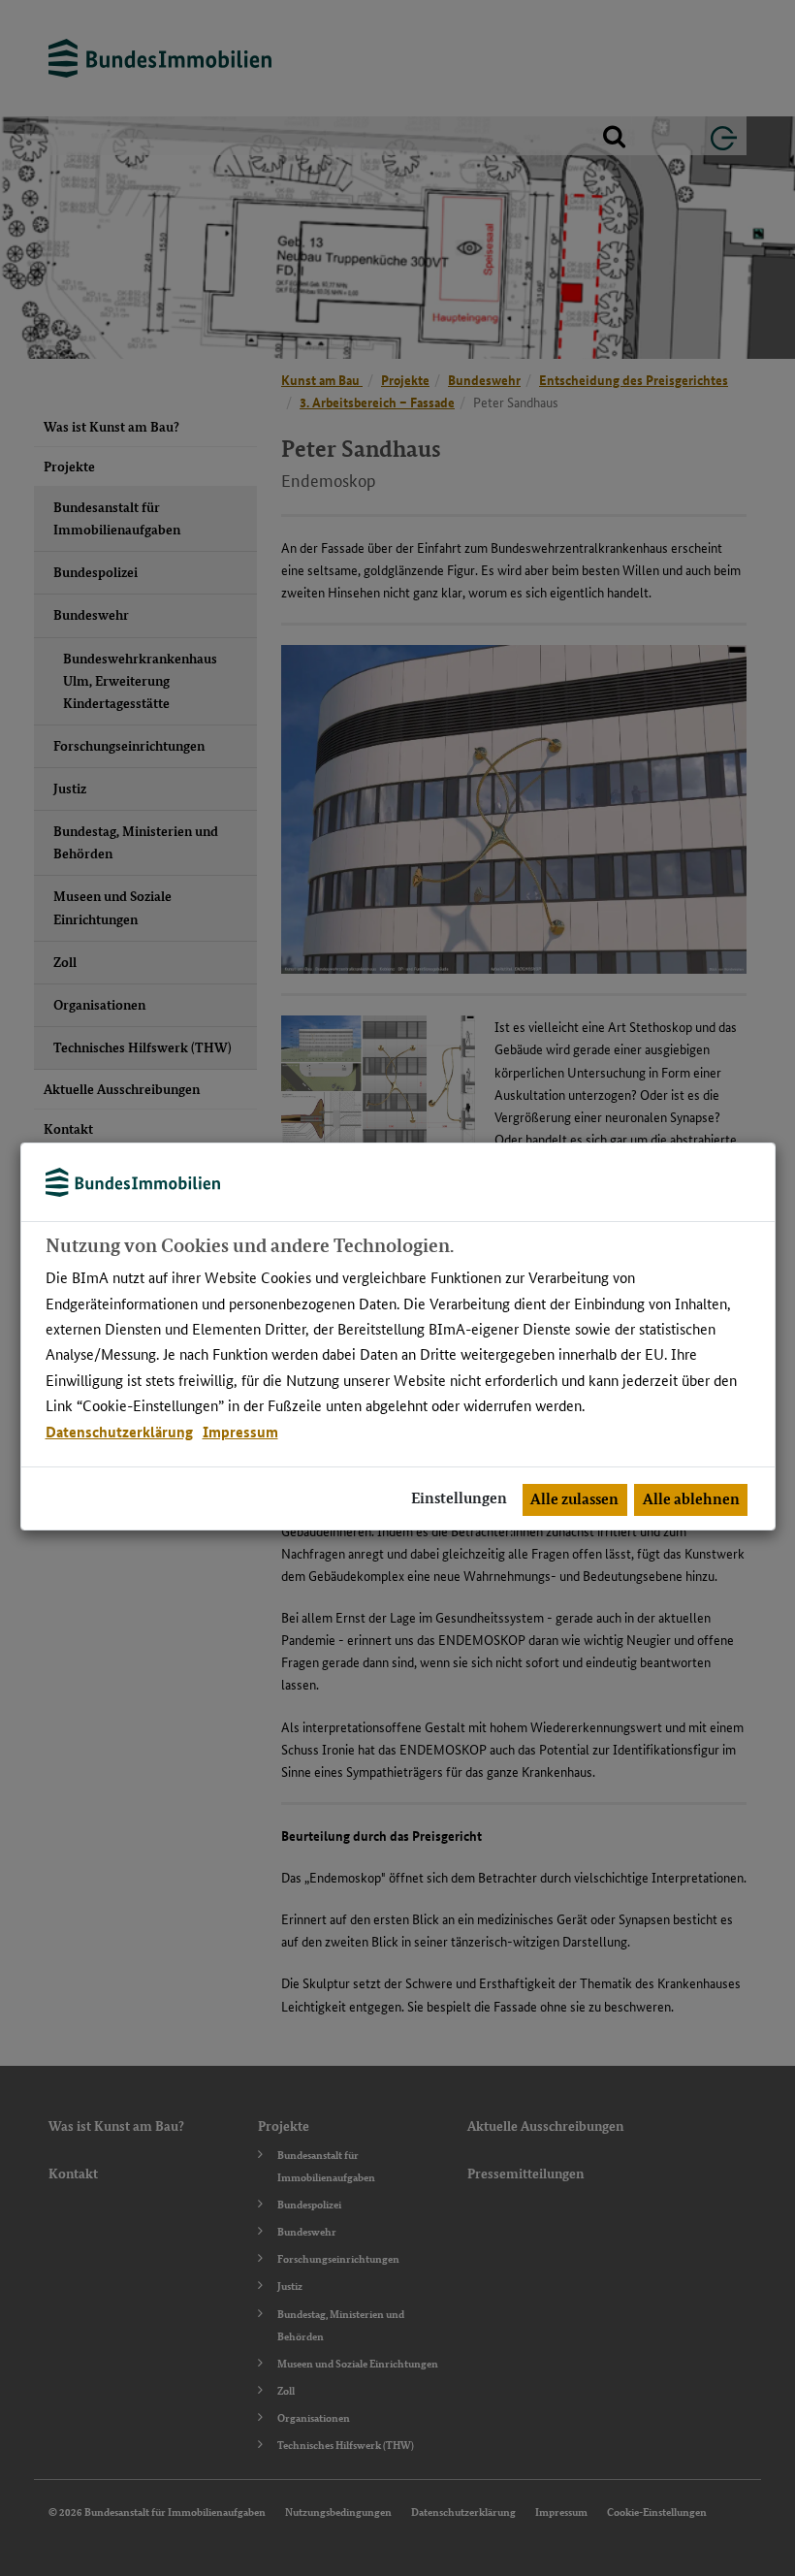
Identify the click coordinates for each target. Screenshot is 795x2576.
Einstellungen (459, 1498)
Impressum (240, 1432)
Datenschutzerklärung (119, 1432)
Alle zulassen (574, 1499)
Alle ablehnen (691, 1499)
